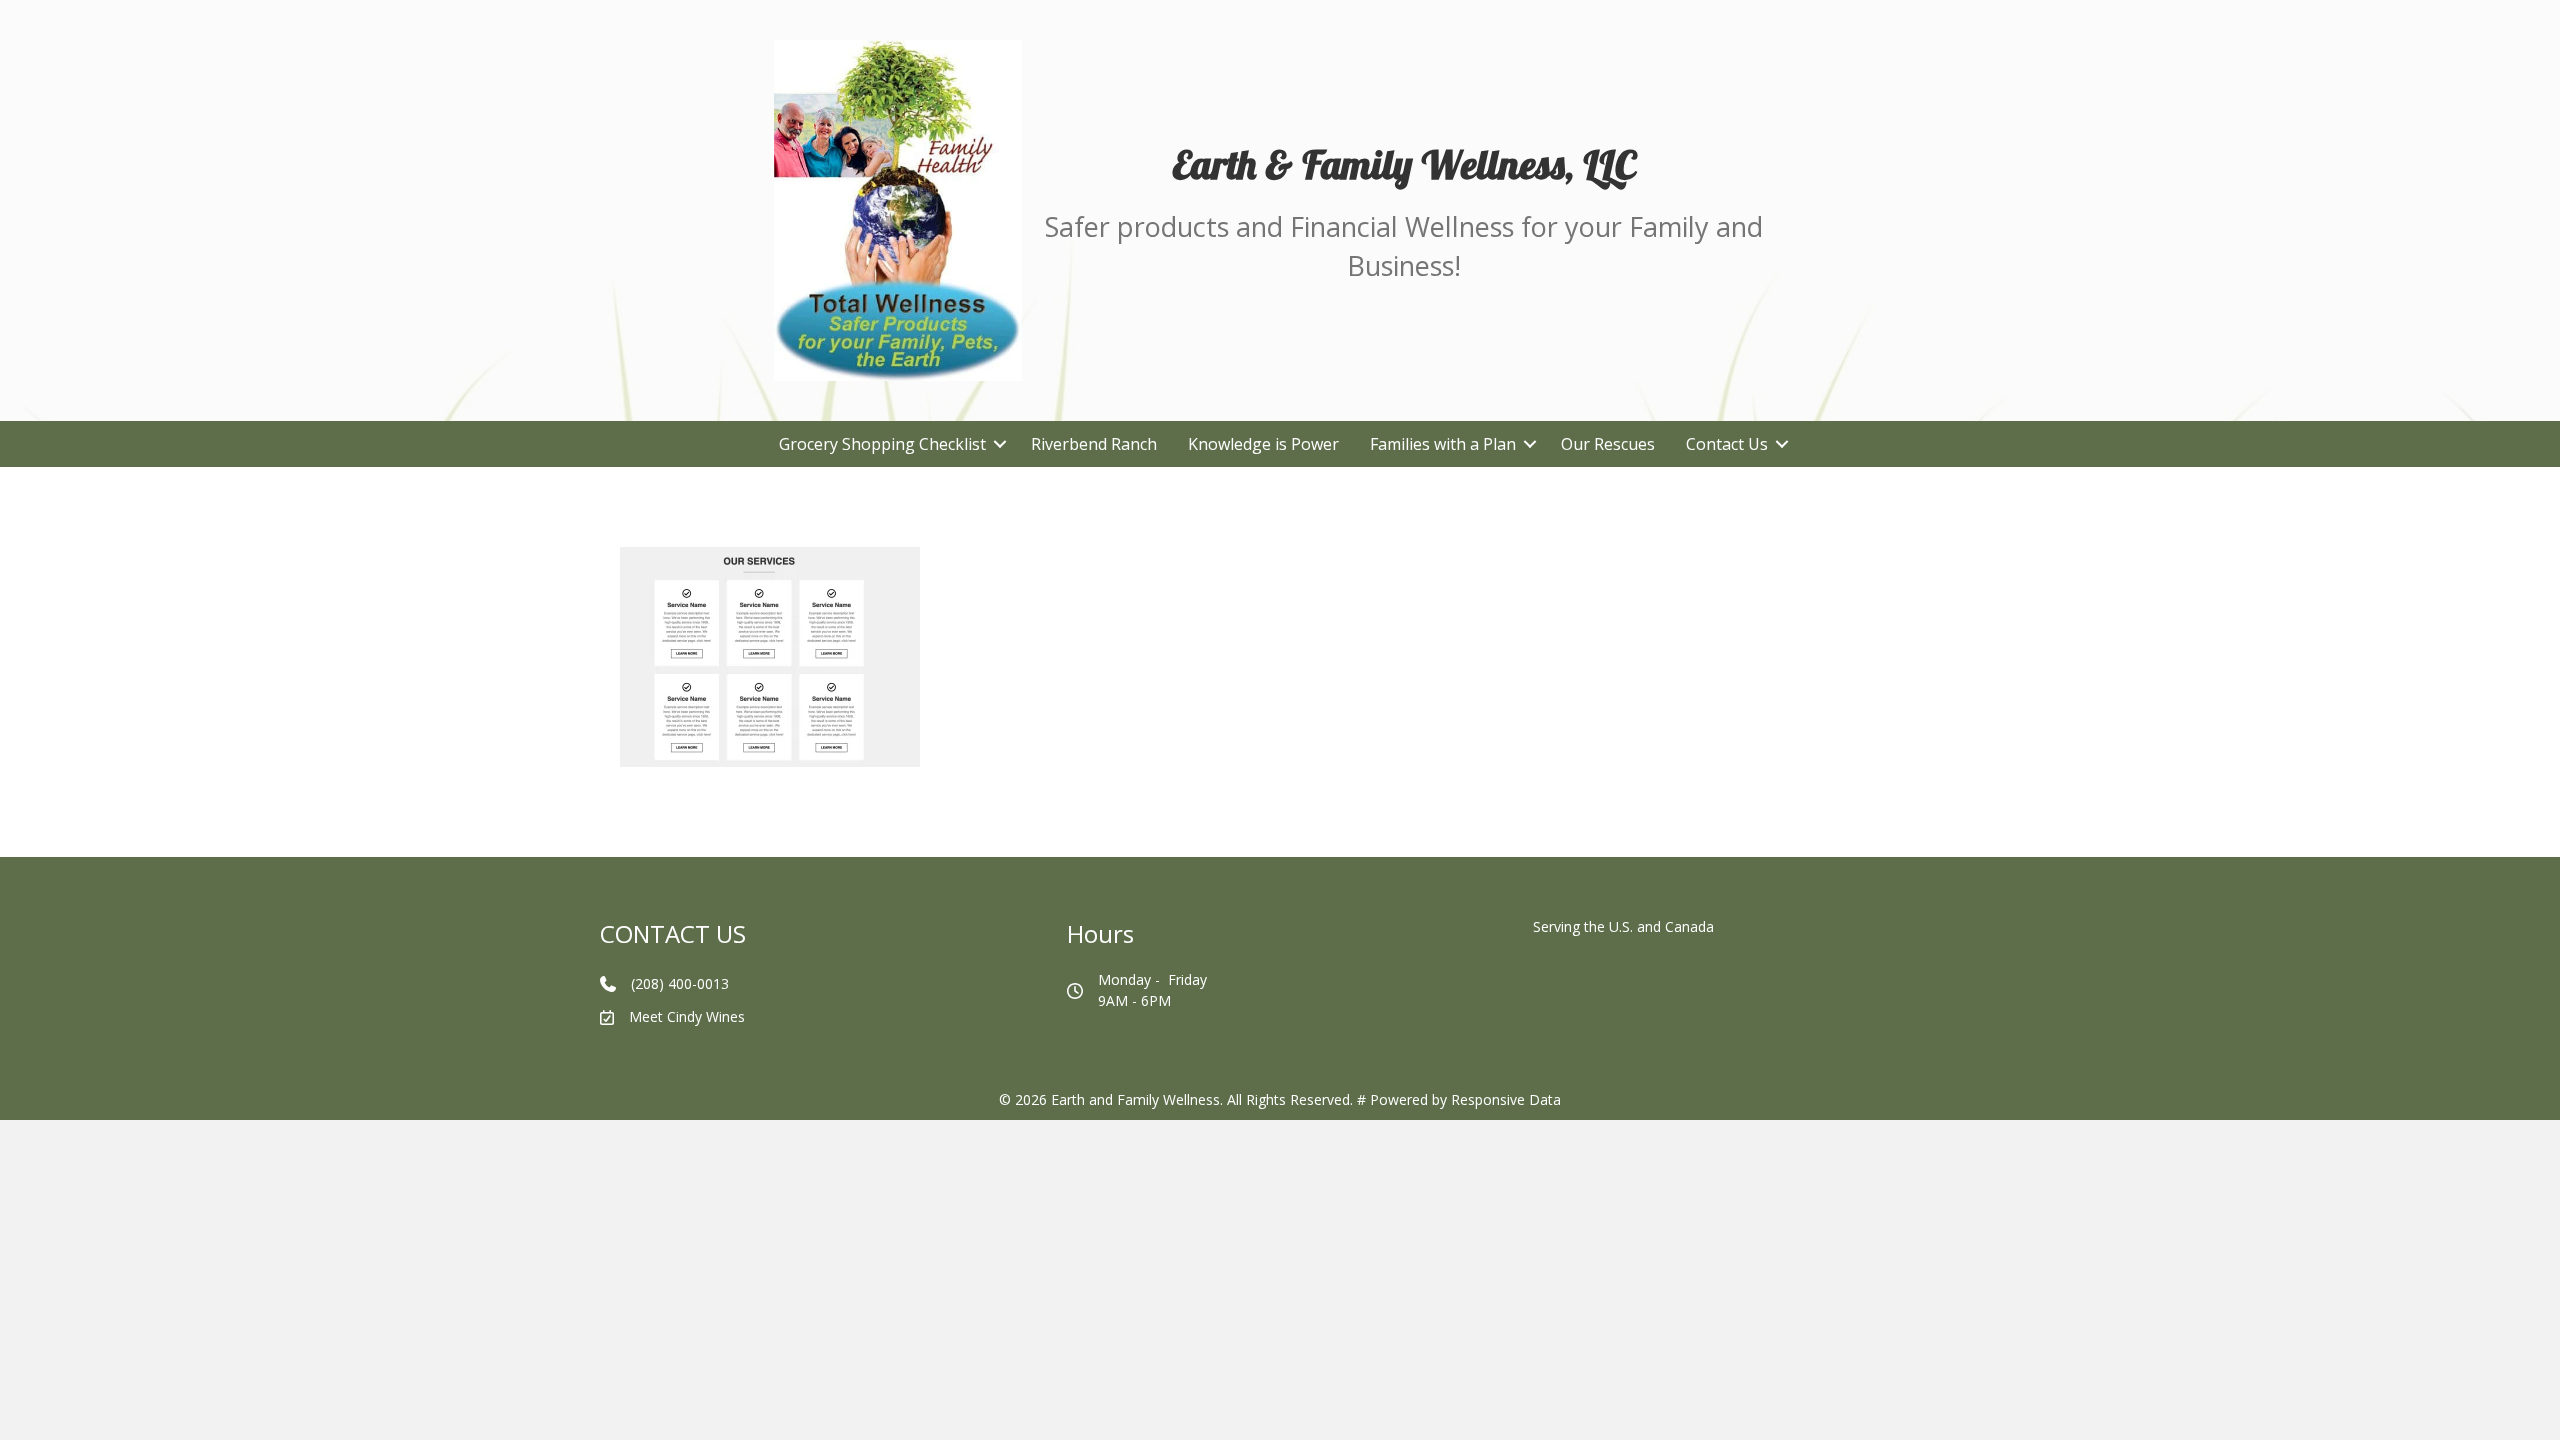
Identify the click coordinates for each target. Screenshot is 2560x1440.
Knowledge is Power (1263, 444)
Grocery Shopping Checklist (882, 444)
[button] (1000, 444)
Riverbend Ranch (1094, 444)
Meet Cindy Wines (687, 1016)
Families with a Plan (1443, 444)
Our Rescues (1608, 444)
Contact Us (1727, 444)
